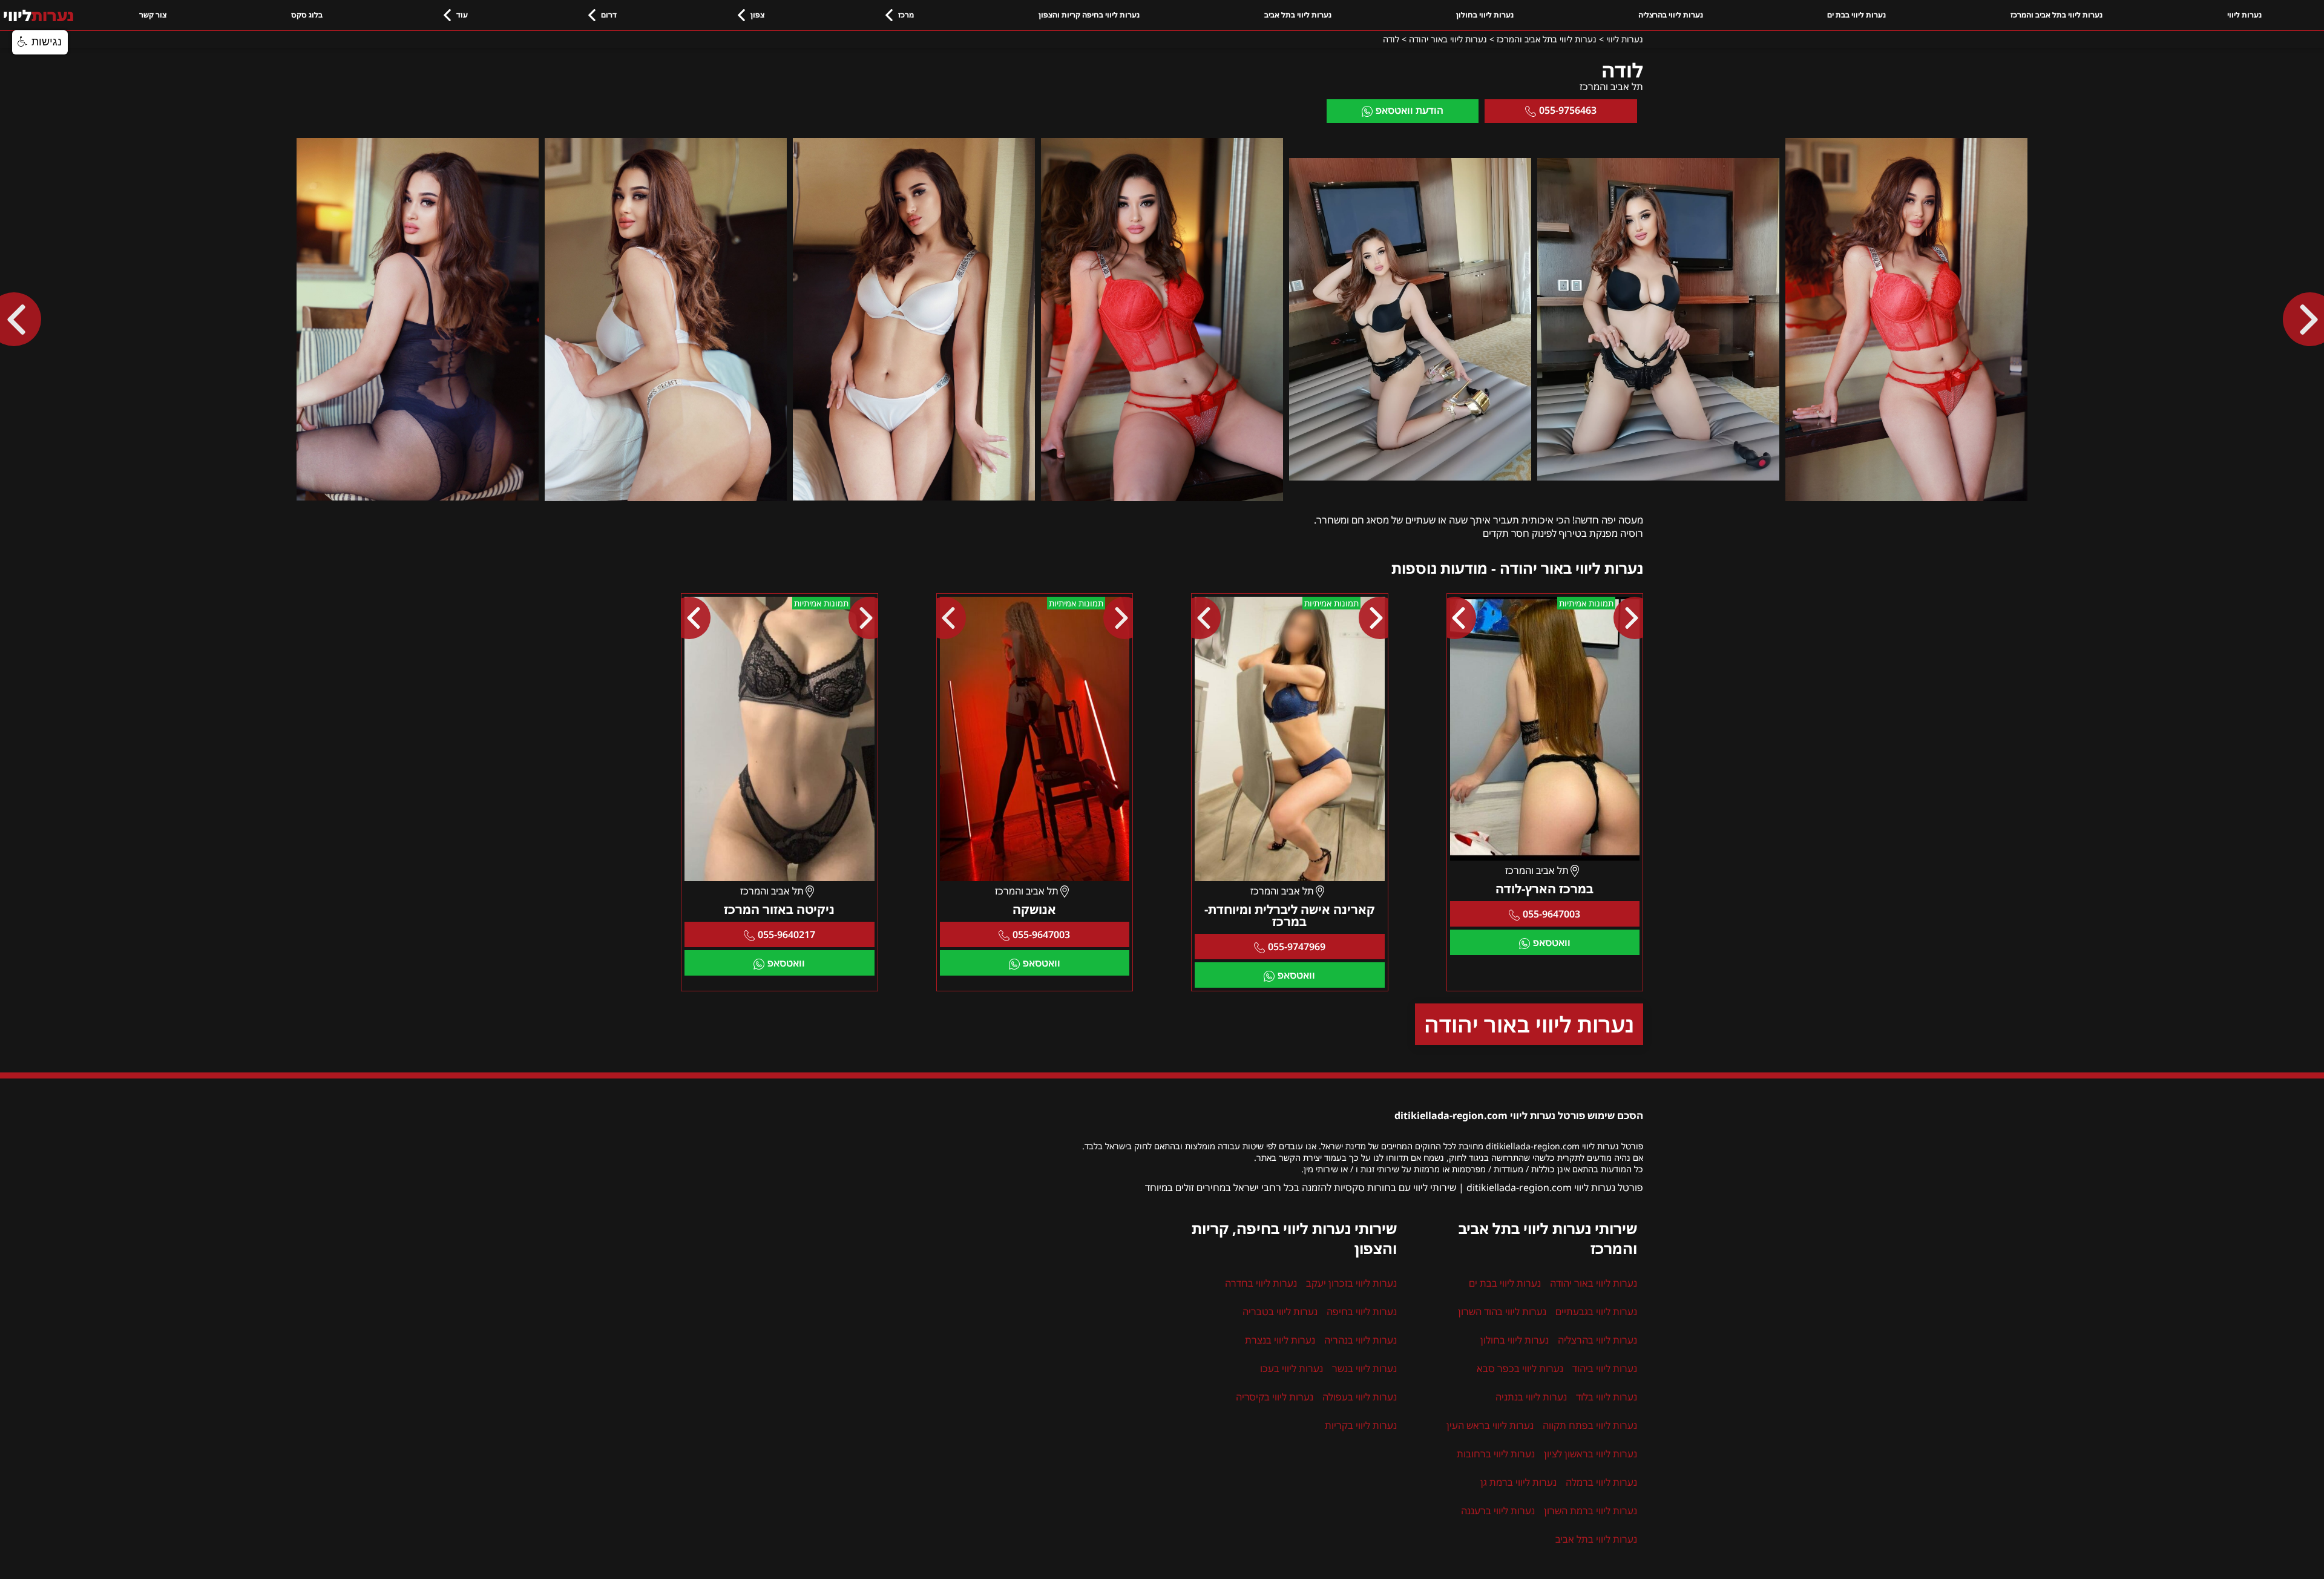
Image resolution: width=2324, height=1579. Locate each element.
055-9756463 (1568, 110)
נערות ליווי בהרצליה (1671, 15)
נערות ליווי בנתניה (1531, 1397)
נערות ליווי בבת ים (1856, 15)
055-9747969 (1297, 947)
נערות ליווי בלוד (1607, 1397)
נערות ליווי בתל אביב (1298, 15)
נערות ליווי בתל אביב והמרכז (2056, 15)
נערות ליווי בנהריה (1361, 1340)
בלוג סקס (307, 15)
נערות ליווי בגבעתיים (1596, 1311)
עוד (462, 15)
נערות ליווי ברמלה (1601, 1482)
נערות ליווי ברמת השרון (1590, 1511)
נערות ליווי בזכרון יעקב (1351, 1283)
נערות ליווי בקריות (1361, 1425)
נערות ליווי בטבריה (1280, 1311)
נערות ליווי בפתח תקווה (1590, 1425)
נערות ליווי (2244, 15)
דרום (609, 15)
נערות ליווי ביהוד (1605, 1368)
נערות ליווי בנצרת (1280, 1340)
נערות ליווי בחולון (1485, 15)
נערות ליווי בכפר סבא (1520, 1368)
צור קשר (153, 15)
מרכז (906, 15)
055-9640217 (786, 934)
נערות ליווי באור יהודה (1529, 1024)
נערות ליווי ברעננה (1498, 1511)
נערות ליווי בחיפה (1362, 1311)
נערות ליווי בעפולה (1360, 1397)
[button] (40, 42)
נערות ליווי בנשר (1364, 1368)
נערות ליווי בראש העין (1490, 1425)
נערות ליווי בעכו (1292, 1368)
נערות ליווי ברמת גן (1518, 1482)
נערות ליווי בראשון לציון (1590, 1454)
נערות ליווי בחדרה (1261, 1283)
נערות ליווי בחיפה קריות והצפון (1089, 15)
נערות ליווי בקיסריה (1275, 1397)
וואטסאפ (1552, 942)
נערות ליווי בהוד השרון (1502, 1311)
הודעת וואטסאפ (1410, 110)
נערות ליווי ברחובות (1496, 1454)
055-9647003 (1551, 914)
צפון (757, 15)
